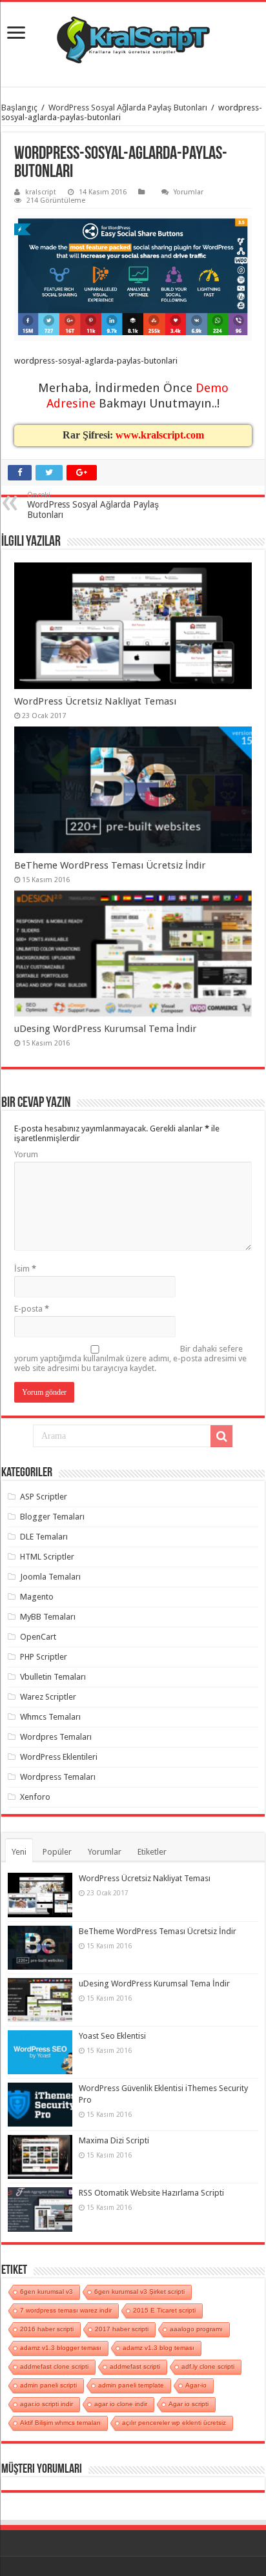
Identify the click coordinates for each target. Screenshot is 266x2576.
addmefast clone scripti (54, 2366)
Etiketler (152, 1852)
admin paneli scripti (48, 2385)
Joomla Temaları (50, 1577)
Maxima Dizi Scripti (114, 2140)
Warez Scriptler (48, 1697)
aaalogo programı (196, 2329)
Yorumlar (189, 192)
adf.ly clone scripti (208, 2366)
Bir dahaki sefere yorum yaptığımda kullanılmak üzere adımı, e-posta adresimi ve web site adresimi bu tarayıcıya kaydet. (130, 1358)
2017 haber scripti (122, 2329)
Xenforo (35, 1797)
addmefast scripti (135, 2366)
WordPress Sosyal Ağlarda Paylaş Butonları (128, 108)
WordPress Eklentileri (59, 1757)
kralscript (41, 192)
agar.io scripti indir (46, 2404)
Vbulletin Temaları (53, 1677)
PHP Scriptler (44, 1657)
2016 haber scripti (47, 2329)
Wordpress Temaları (58, 1777)
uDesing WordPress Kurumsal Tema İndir (106, 1029)
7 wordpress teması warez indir (66, 2310)
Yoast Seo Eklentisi (112, 2036)
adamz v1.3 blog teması (159, 2348)
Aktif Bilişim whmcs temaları (60, 2423)
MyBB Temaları (48, 1617)
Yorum (26, 1154)
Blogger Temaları (52, 1517)
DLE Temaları (44, 1537)
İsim (25, 1269)
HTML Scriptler (47, 1557)
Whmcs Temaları (50, 1717)
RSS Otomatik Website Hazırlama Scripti (151, 2193)
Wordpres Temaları (56, 1737)
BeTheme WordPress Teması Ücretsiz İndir (110, 865)
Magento (37, 1597)
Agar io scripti (189, 2404)
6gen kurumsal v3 (46, 2292)
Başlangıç (19, 108)
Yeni (19, 1852)
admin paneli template (131, 2385)
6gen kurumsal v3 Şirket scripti (139, 2292)
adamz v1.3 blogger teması (61, 2348)
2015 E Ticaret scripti (164, 2310)
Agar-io (196, 2385)
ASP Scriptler (44, 1497)
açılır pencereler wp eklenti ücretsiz (174, 2423)
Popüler (57, 1852)
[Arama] (221, 1436)
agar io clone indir (121, 2404)
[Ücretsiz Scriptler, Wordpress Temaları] (133, 39)
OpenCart (38, 1637)
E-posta (32, 1309)
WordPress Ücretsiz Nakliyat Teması (95, 701)
